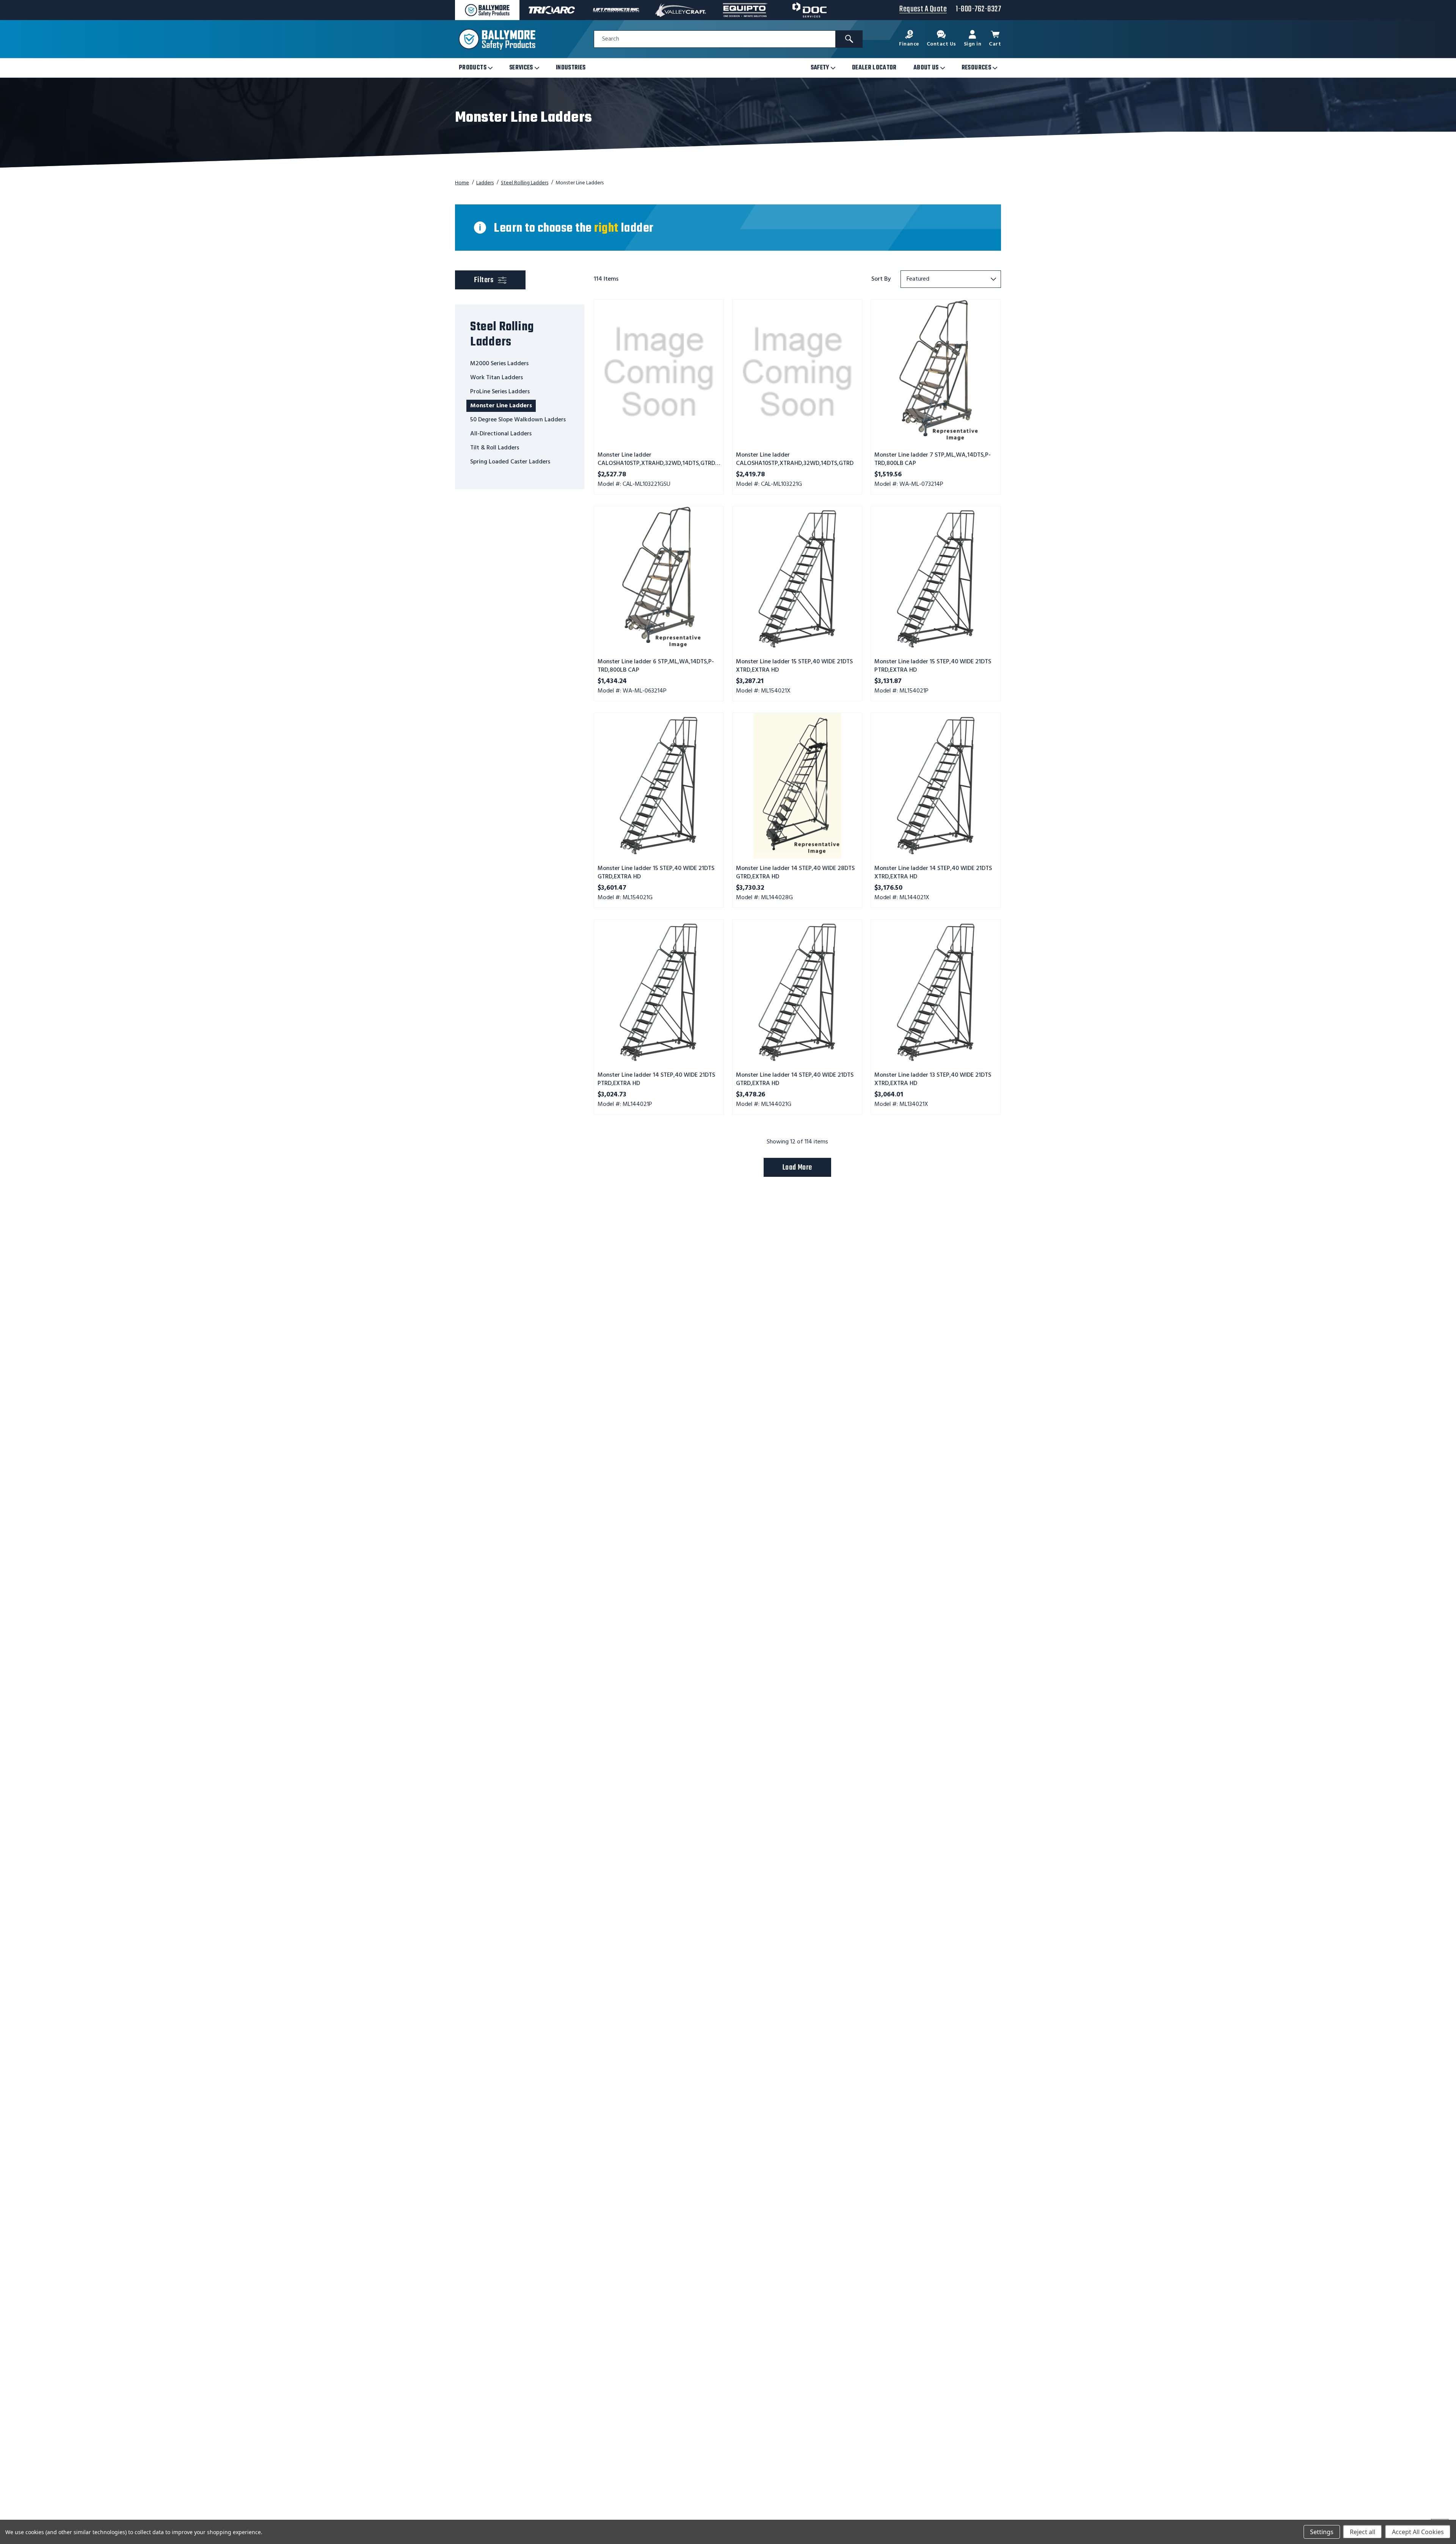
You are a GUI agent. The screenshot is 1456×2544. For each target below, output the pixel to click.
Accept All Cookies (1418, 2532)
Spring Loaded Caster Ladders (510, 462)
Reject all (1363, 2532)
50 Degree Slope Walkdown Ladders (518, 420)
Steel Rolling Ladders (525, 183)
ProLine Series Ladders (500, 392)
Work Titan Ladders (497, 378)
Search (611, 39)
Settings (1322, 2532)
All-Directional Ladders (501, 434)
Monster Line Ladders (501, 406)
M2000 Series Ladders (499, 364)
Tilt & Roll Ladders (495, 448)
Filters (498, 280)
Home (462, 183)
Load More (797, 1168)
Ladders (485, 183)
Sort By (881, 279)
